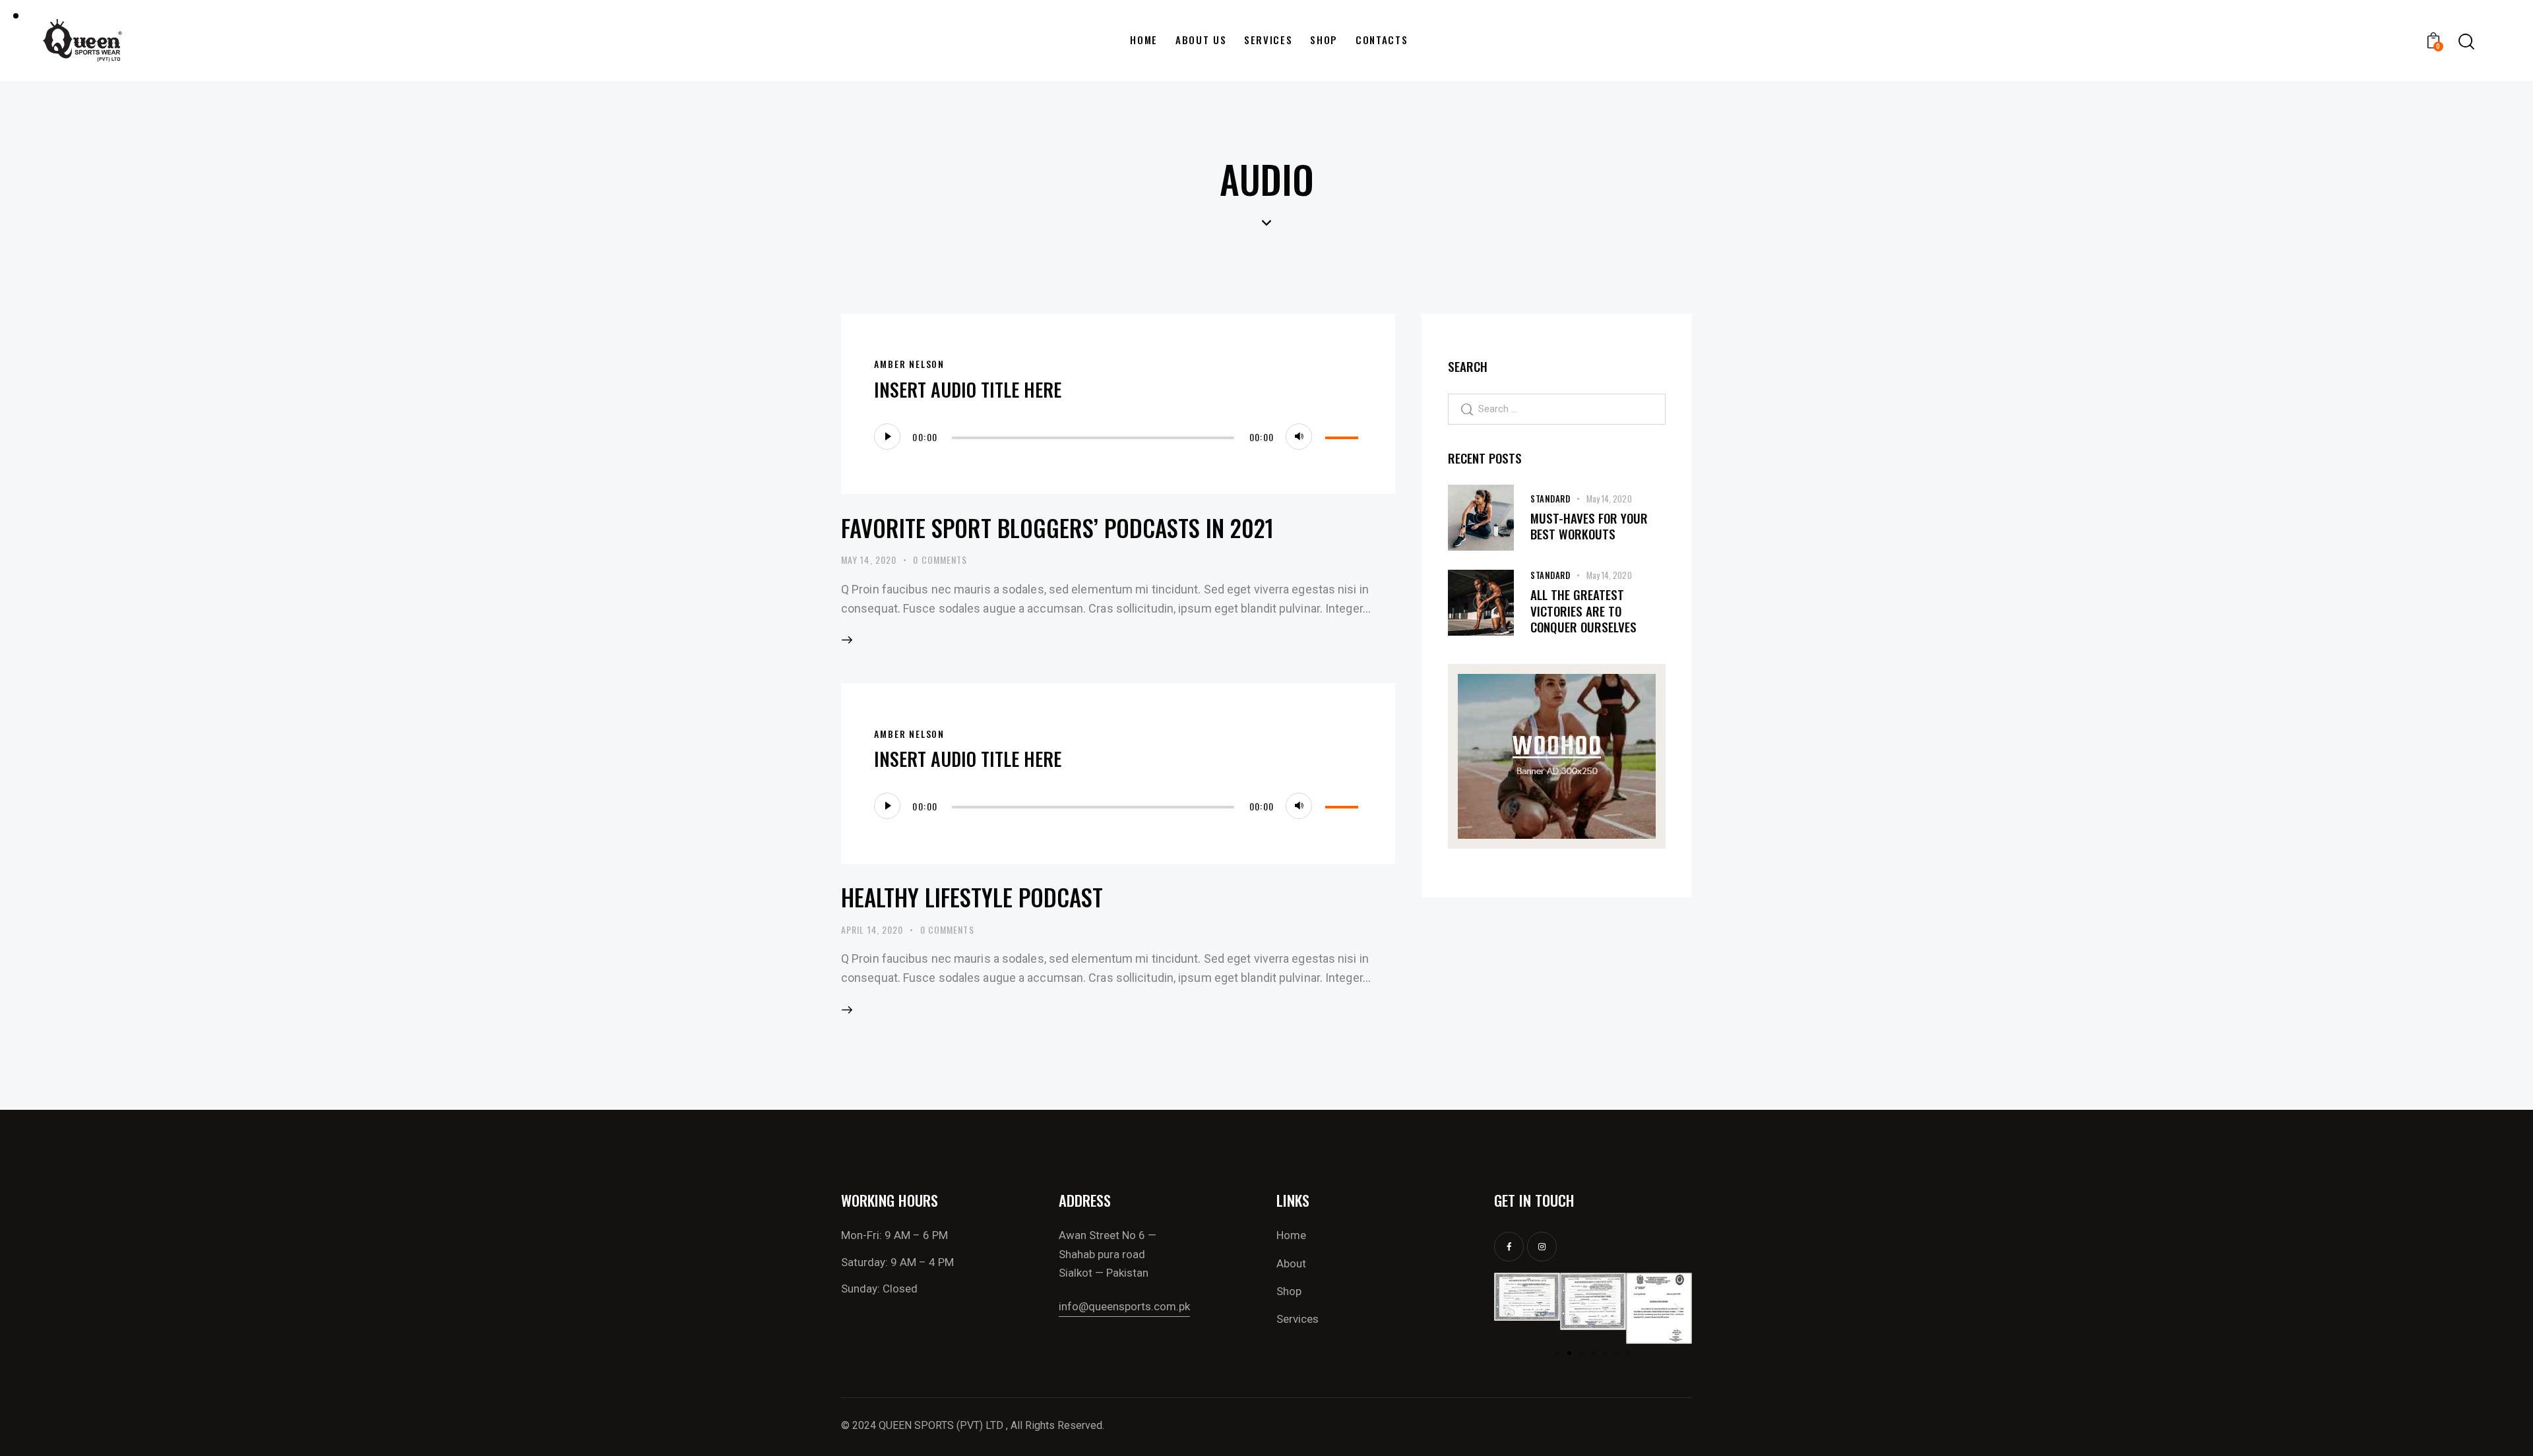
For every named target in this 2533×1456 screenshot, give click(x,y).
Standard (1550, 499)
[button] (1509, 1309)
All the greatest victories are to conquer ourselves (1583, 611)
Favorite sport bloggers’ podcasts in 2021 (1057, 528)
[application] (1118, 437)
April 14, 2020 (872, 929)
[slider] (1344, 435)
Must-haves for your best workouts (1589, 526)
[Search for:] (1557, 408)
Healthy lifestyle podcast (972, 897)
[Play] (887, 437)
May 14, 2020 (869, 560)
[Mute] (1299, 437)
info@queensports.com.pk (1124, 1306)
